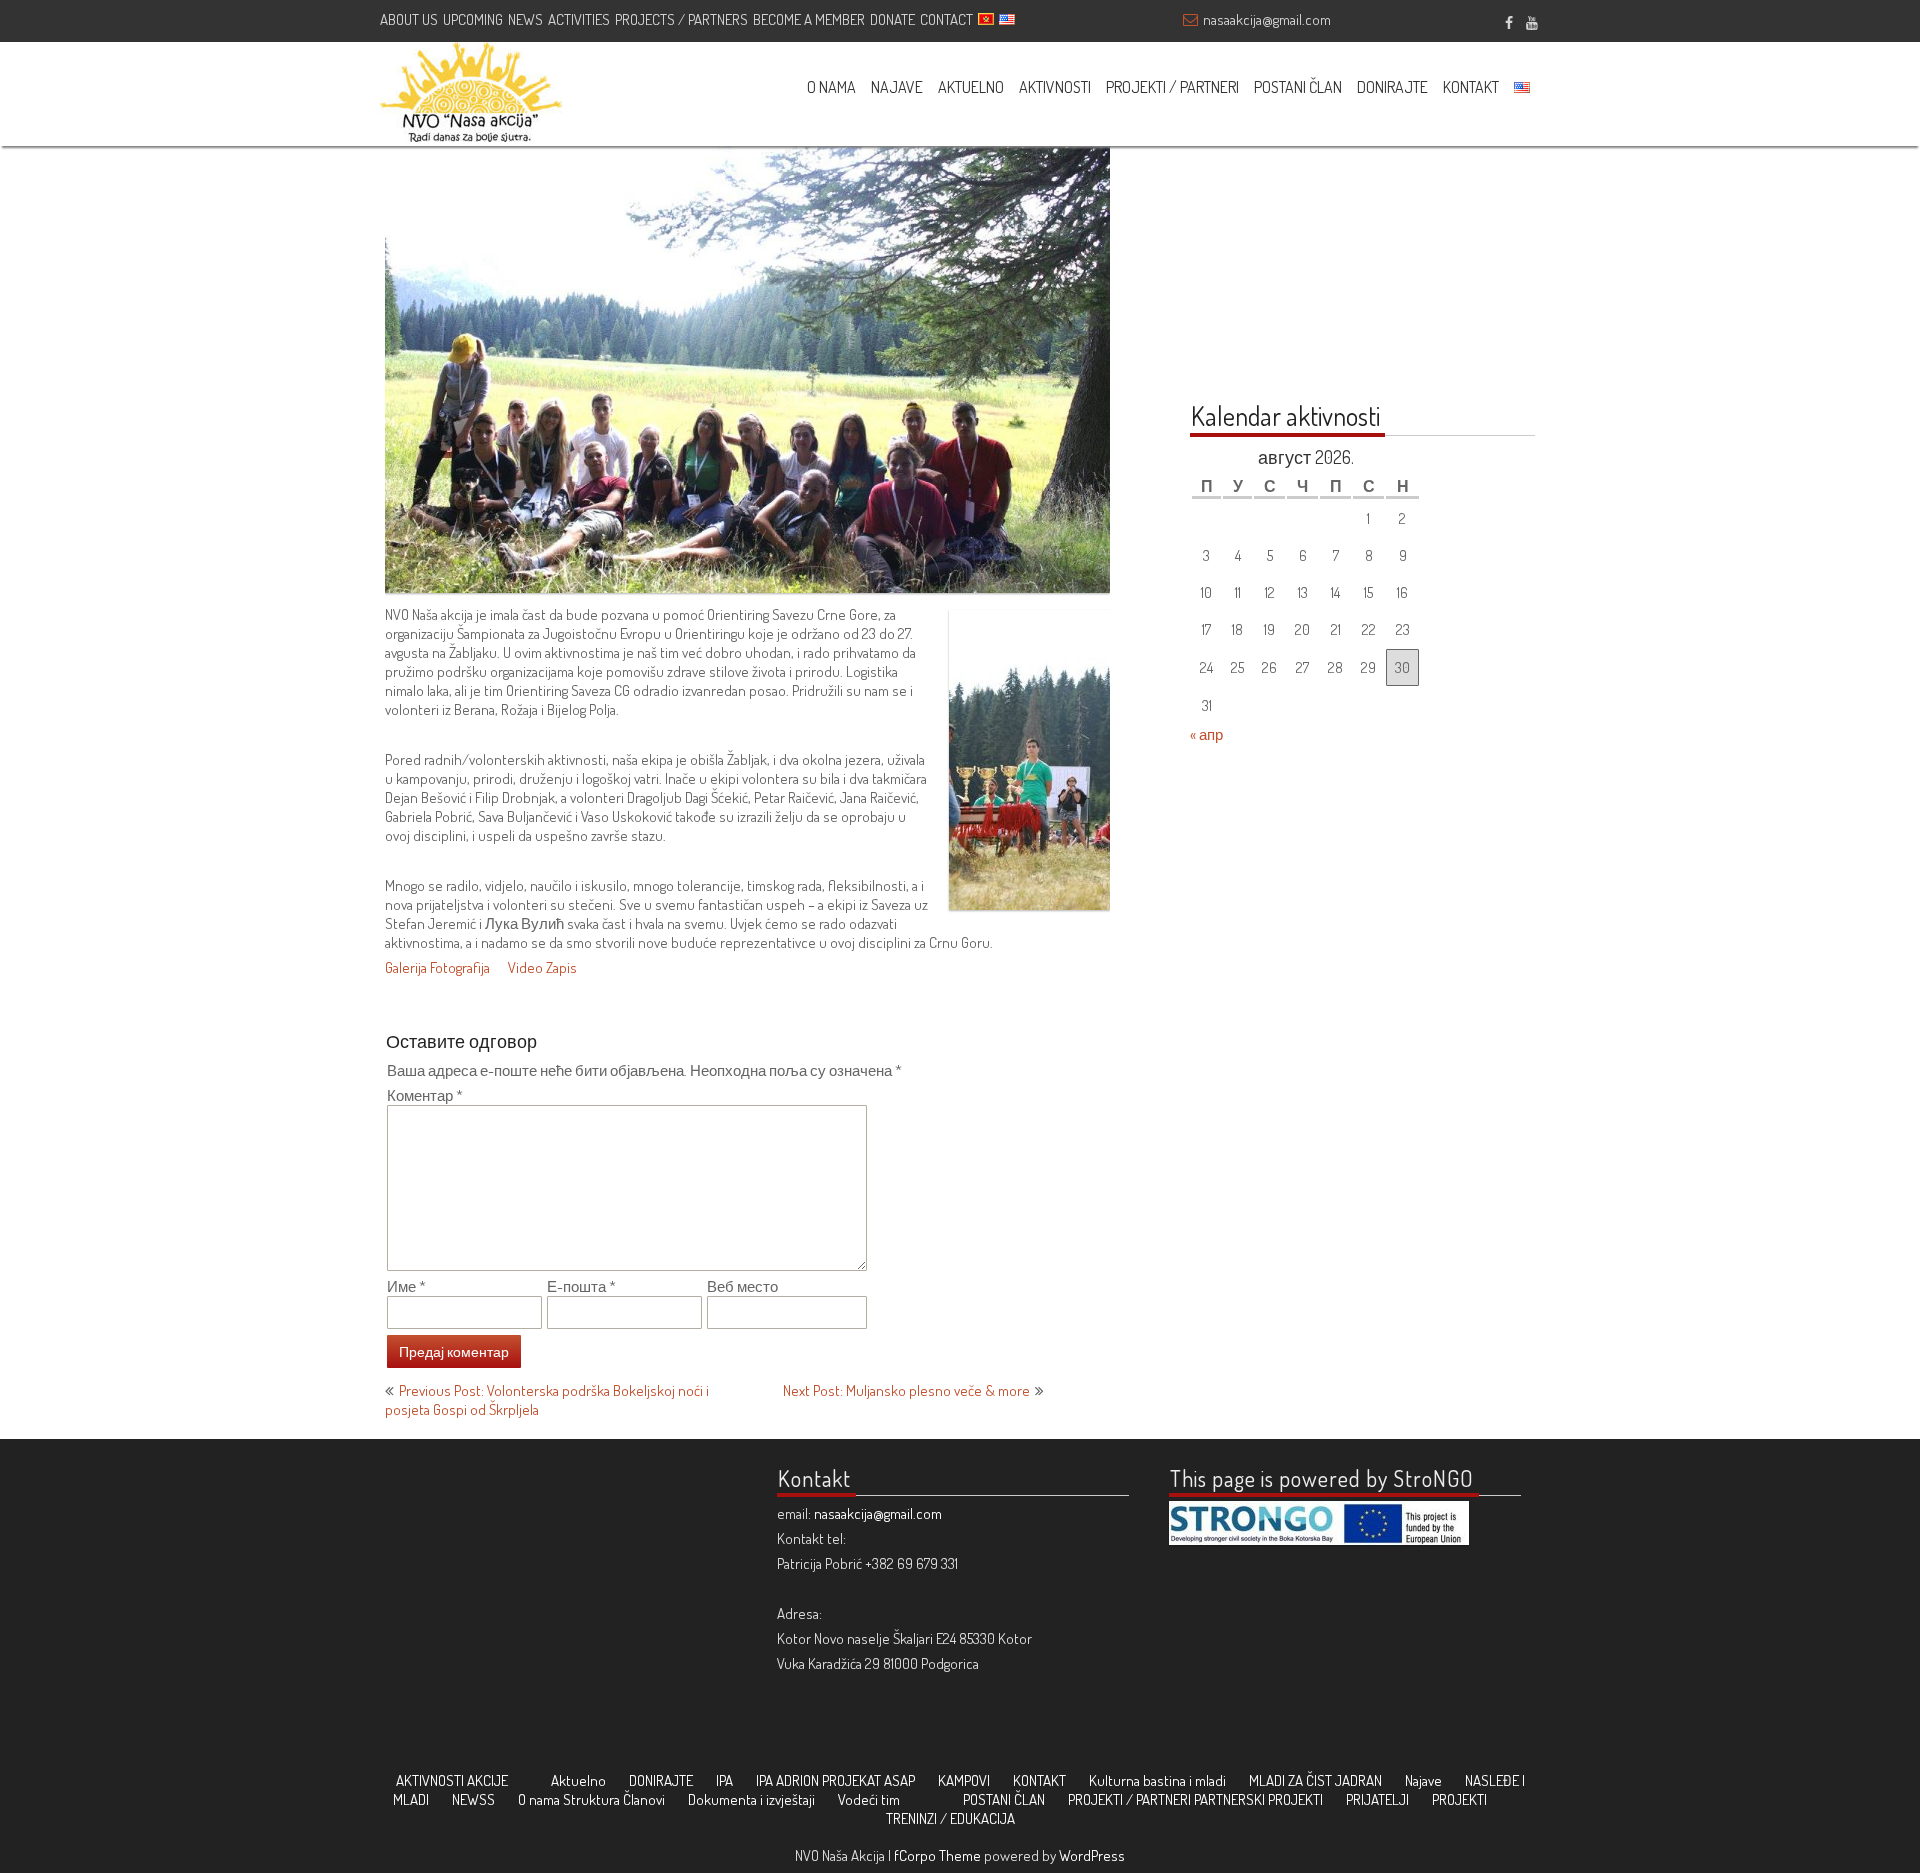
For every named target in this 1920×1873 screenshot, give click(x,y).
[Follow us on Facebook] (1508, 20)
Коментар (425, 1095)
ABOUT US (409, 19)
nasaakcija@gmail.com (1267, 19)
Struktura (591, 1799)
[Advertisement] (1315, 252)
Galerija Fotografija (437, 967)
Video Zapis (542, 967)
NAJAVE (897, 87)
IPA (724, 1780)
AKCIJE (487, 1780)
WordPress (1092, 1855)
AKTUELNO (971, 87)
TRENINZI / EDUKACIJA (950, 1818)
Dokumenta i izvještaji (751, 1799)
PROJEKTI (1459, 1799)
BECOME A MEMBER (809, 19)
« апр (1206, 734)
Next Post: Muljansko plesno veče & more (906, 1390)
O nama (539, 1799)
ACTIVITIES (579, 19)
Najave (1423, 1780)
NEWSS (473, 1799)
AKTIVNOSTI (1055, 87)
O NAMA (831, 87)
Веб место (742, 1286)
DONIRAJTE (1392, 87)
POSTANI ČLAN (1298, 87)
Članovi (644, 1799)
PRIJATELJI (1377, 1799)
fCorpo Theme (937, 1855)
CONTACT (946, 19)
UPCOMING (473, 19)
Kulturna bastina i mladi (1157, 1780)
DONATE (892, 19)
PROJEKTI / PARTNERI (1172, 87)
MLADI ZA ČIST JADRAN (1315, 1780)
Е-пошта (581, 1286)
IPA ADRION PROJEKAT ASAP (835, 1780)
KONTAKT (1471, 87)
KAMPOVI (964, 1780)
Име (406, 1286)
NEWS (525, 19)
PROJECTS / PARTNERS (681, 19)
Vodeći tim (869, 1799)
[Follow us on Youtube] (1531, 20)
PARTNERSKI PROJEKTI (1258, 1799)
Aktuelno (578, 1780)
